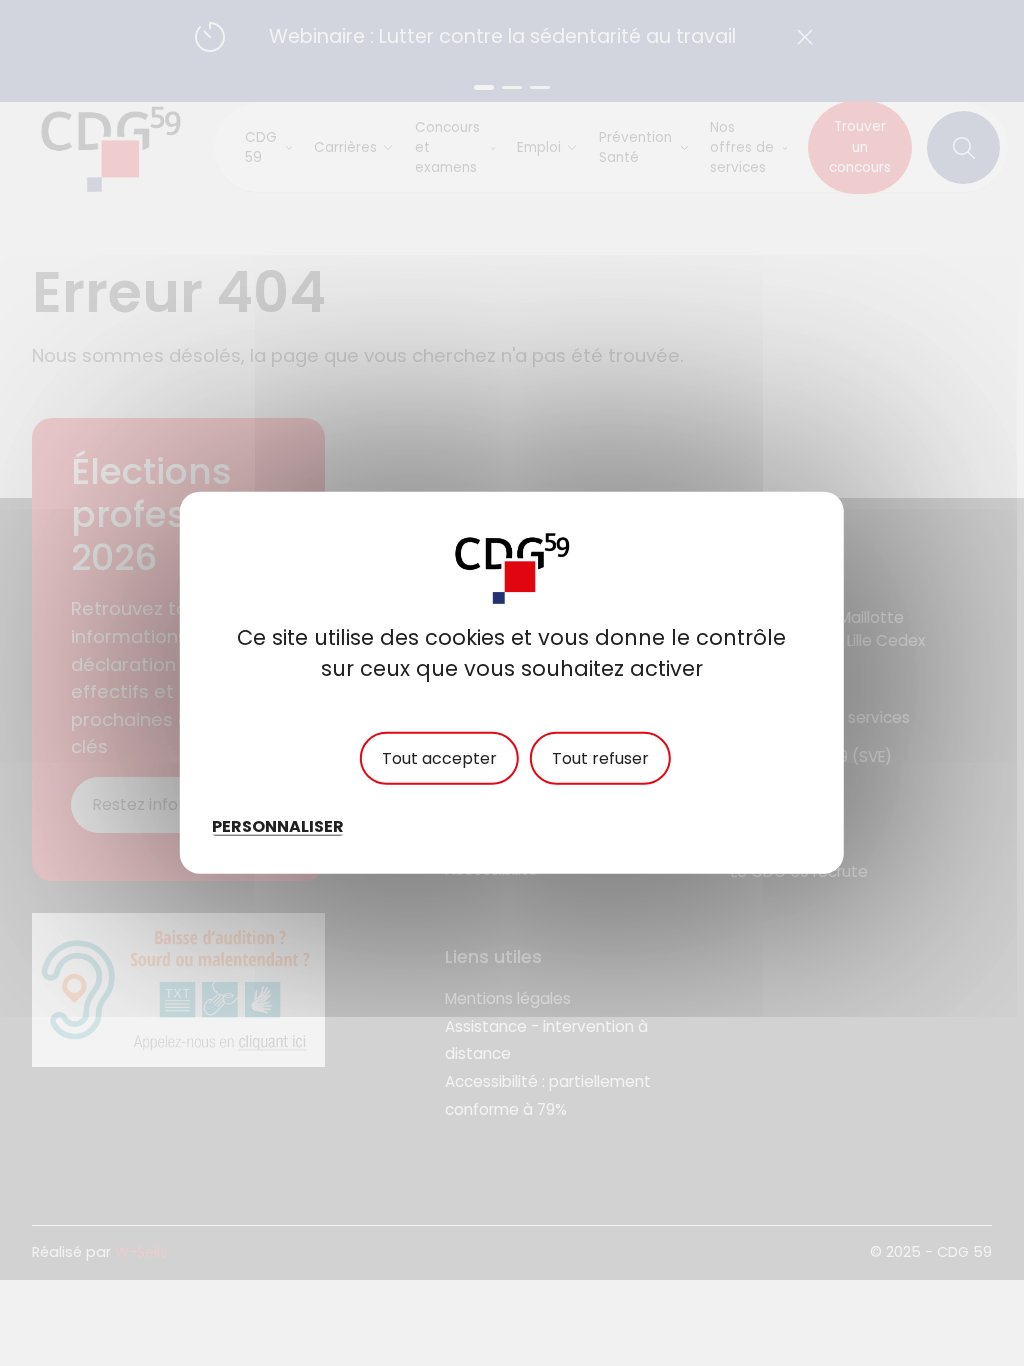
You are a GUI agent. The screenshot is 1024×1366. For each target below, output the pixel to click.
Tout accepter (439, 758)
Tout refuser (600, 758)
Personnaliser (278, 826)
